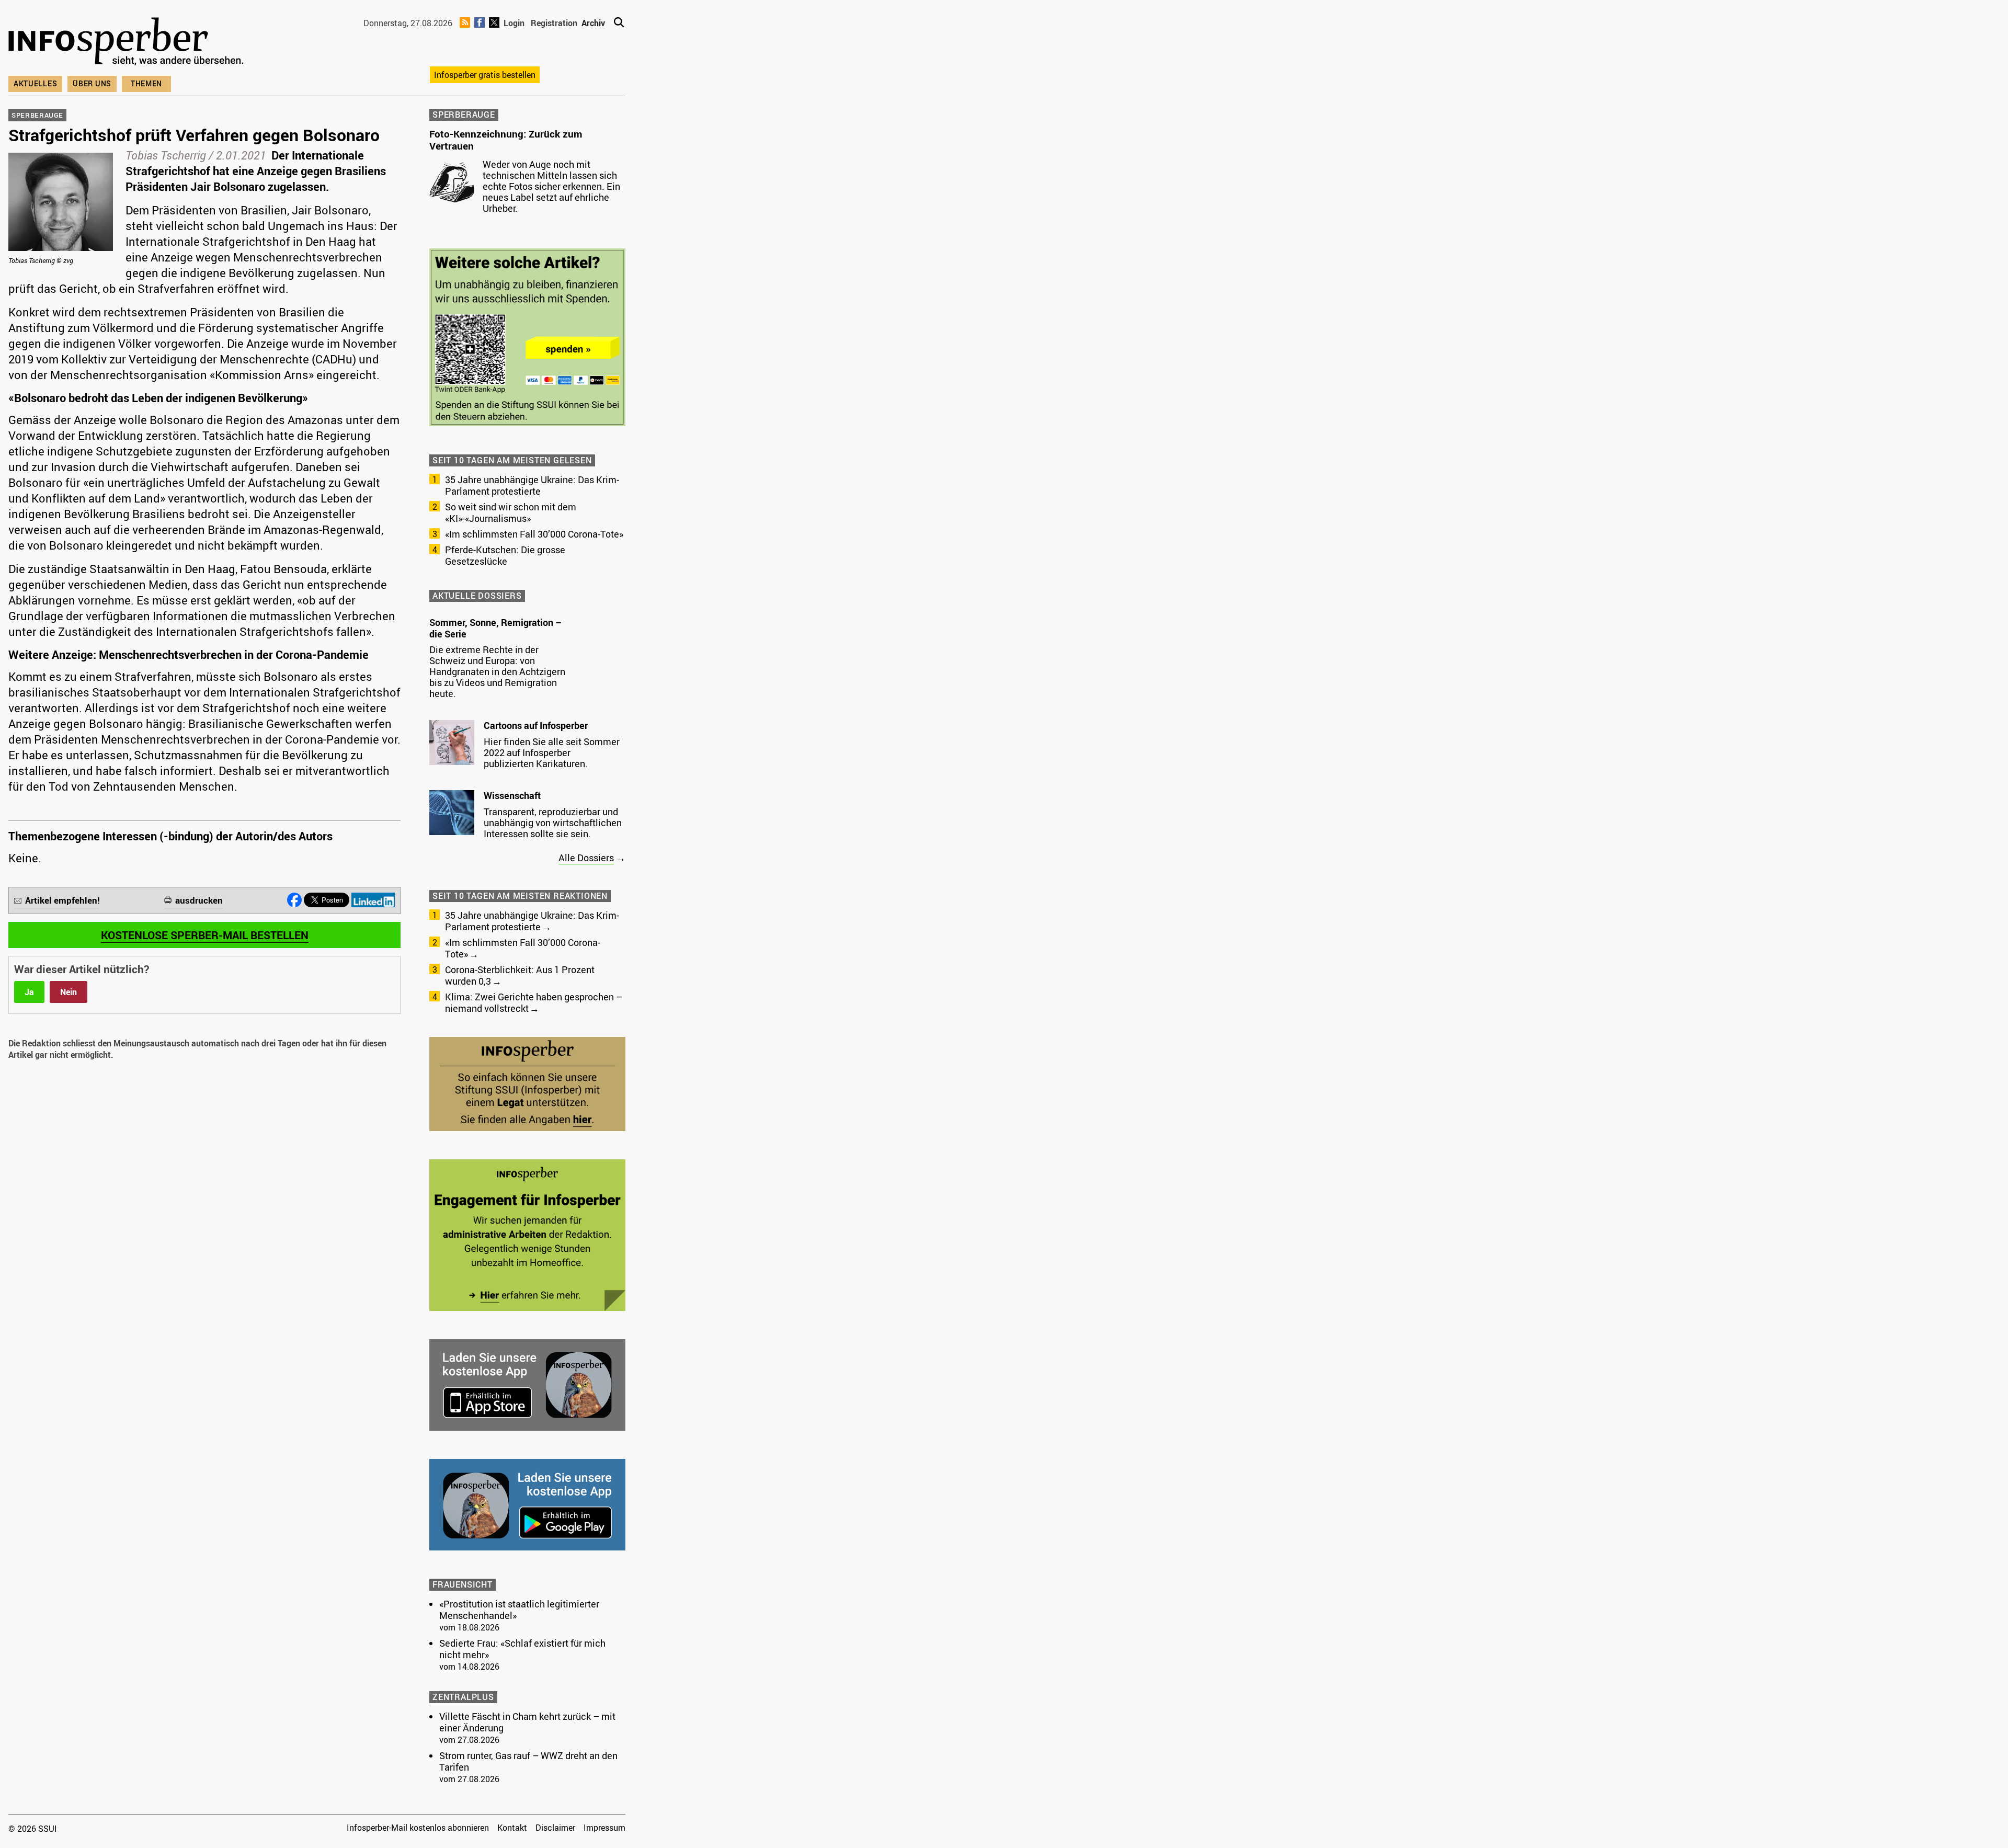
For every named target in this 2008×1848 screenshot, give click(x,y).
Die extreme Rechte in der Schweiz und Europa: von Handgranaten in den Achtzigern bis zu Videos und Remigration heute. (497, 671)
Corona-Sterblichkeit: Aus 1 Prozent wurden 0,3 (520, 975)
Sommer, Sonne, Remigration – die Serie (495, 628)
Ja (29, 992)
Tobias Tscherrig (166, 155)
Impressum (604, 1828)
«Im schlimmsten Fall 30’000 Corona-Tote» (534, 534)
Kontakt (512, 1828)
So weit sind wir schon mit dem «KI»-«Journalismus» (511, 512)
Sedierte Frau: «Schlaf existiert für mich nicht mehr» (522, 1649)
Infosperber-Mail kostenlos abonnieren (418, 1828)
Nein (69, 992)
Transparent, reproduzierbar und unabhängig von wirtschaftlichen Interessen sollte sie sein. (553, 823)
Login (514, 23)
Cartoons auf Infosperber (536, 725)
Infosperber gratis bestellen (485, 75)
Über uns (92, 83)
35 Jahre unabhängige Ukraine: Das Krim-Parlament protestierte (532, 485)
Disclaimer (555, 1828)
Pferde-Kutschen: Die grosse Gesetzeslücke (505, 555)
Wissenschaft (512, 795)
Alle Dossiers (586, 858)
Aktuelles (35, 83)
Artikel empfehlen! (62, 900)
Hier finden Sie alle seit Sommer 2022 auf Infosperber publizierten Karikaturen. (552, 752)
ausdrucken (199, 900)
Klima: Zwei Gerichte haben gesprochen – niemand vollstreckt (534, 1002)
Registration (554, 23)
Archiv (593, 23)
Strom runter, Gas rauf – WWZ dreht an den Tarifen (528, 1761)
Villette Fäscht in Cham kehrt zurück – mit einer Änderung (527, 1722)
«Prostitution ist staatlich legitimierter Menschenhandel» (519, 1610)
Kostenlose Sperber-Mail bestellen (205, 935)
